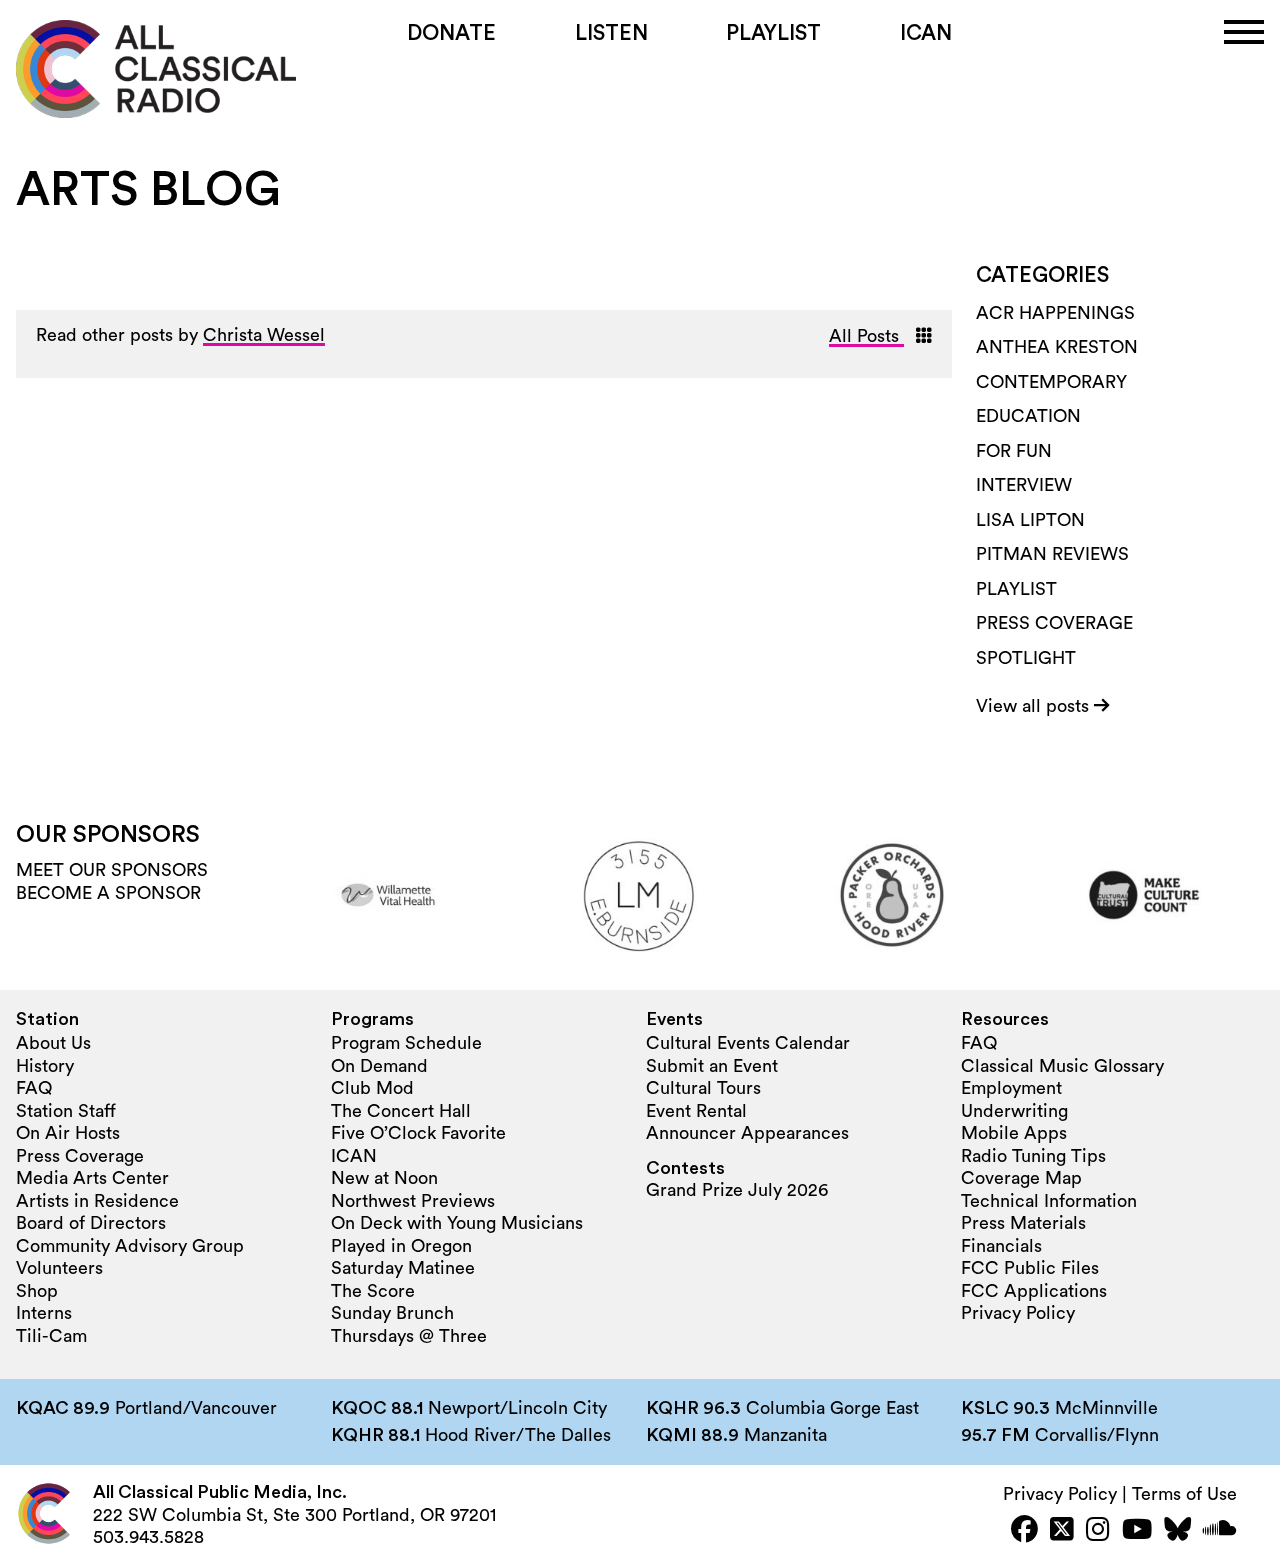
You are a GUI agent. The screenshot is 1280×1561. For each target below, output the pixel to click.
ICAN (926, 33)
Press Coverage (1054, 623)
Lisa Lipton (1030, 520)
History (45, 1066)
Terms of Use (1184, 1494)
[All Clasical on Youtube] (1137, 1531)
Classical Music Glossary (1062, 1066)
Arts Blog (148, 190)
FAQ (34, 1088)
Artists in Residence (97, 1201)
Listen (611, 33)
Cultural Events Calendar (748, 1043)
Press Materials (1023, 1223)
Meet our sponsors (112, 870)
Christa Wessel (264, 335)
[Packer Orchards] (892, 895)
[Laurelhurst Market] (640, 895)
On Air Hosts (68, 1133)
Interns (44, 1313)
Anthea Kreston (1057, 347)
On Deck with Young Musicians (457, 1223)
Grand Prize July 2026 (737, 1190)
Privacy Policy (1018, 1313)
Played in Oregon (401, 1246)
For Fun (1014, 451)
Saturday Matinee (403, 1268)
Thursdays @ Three (409, 1336)
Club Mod (372, 1088)
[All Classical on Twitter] (1062, 1531)
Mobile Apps (1014, 1133)
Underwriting (1014, 1111)
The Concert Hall (401, 1111)
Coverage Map (1021, 1178)
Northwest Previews (413, 1201)
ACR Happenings (1055, 313)
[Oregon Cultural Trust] (1144, 895)
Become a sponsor (108, 893)
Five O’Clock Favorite (418, 1133)
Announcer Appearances (747, 1133)
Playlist (773, 33)
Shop (37, 1291)
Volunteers (59, 1268)
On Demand (379, 1066)
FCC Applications (1034, 1291)
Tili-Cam (51, 1336)
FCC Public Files (1030, 1268)
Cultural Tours (703, 1088)
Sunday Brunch (392, 1313)
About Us (53, 1043)
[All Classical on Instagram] (1098, 1531)
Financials (1001, 1246)
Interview (1024, 485)
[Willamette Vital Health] (388, 895)
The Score (373, 1291)
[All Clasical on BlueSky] (1177, 1531)
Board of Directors (91, 1223)
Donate (451, 33)
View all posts (1035, 706)
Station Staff (66, 1111)
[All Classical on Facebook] (1024, 1531)
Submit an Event (712, 1066)
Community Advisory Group (130, 1246)
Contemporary (1051, 382)
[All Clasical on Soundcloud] (1220, 1531)
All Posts (866, 336)
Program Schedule (406, 1043)
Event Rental (696, 1111)
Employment (1011, 1088)
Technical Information (1049, 1201)
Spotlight (1026, 658)
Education (1028, 416)
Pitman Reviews (1052, 554)
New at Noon (384, 1178)
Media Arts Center (92, 1178)
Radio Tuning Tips (1033, 1156)
